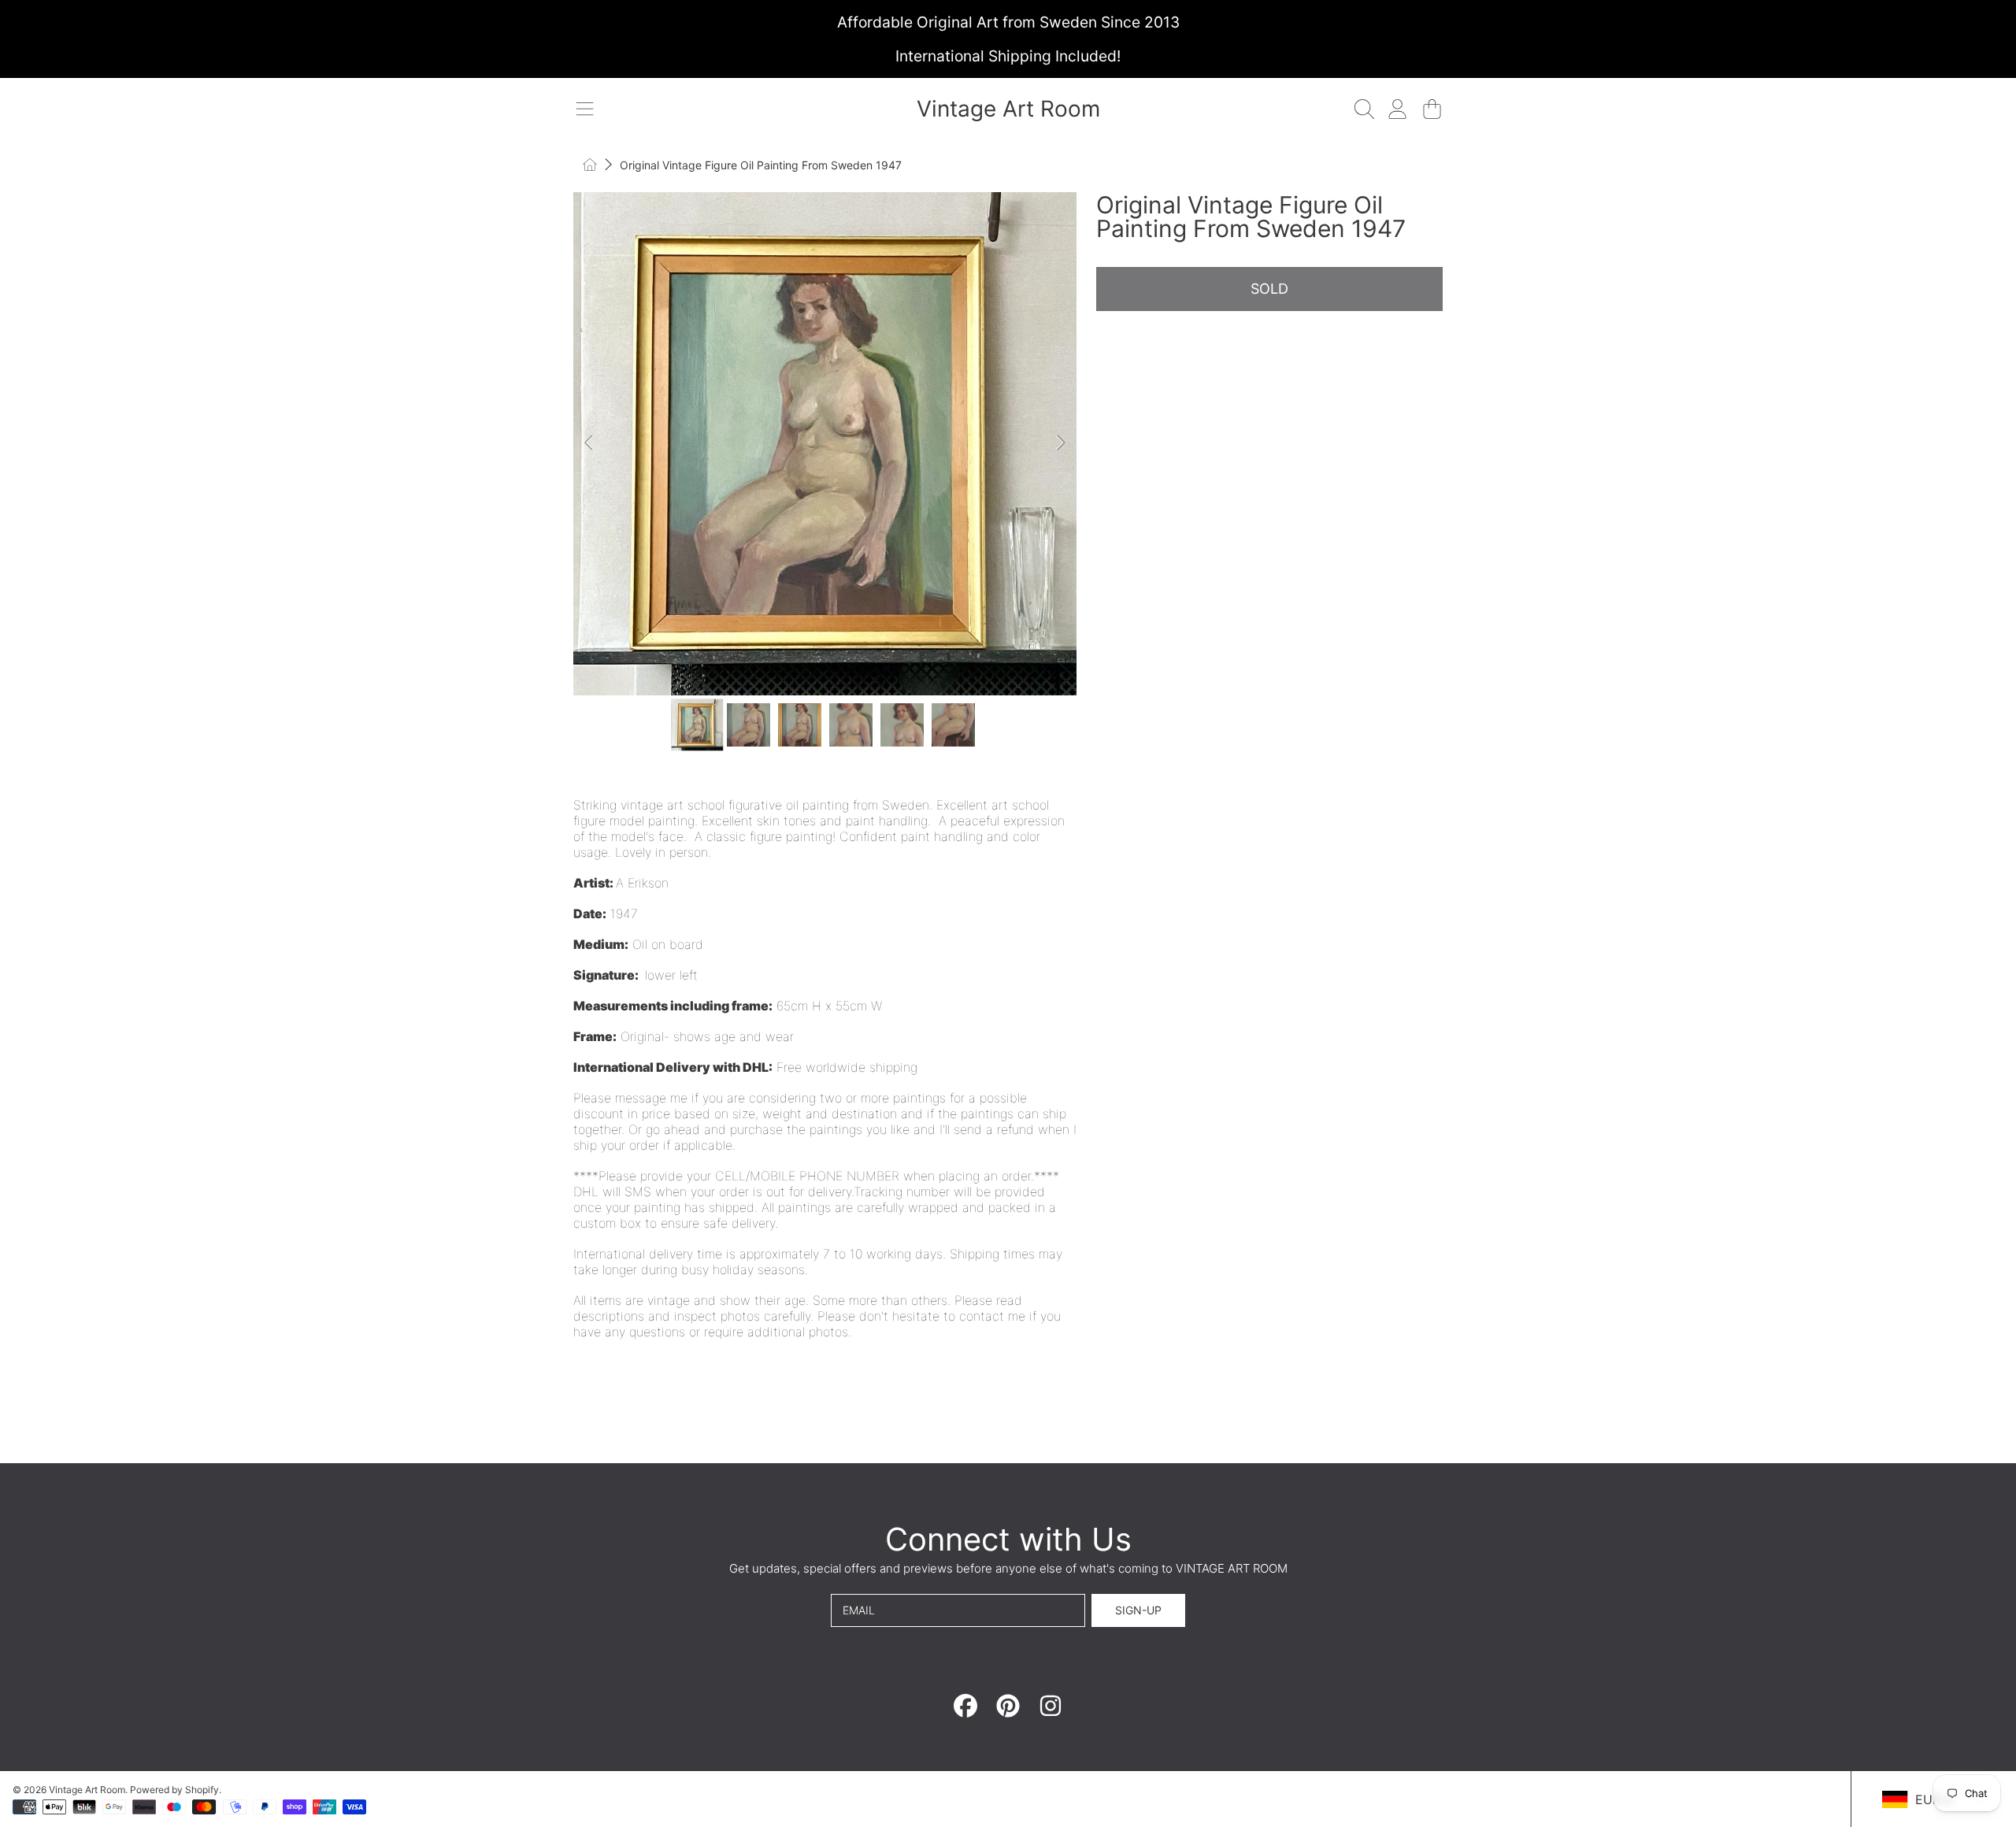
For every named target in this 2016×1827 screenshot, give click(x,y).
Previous (590, 443)
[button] (584, 109)
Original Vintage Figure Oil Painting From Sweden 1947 (761, 165)
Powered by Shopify (174, 1790)
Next (1060, 443)
